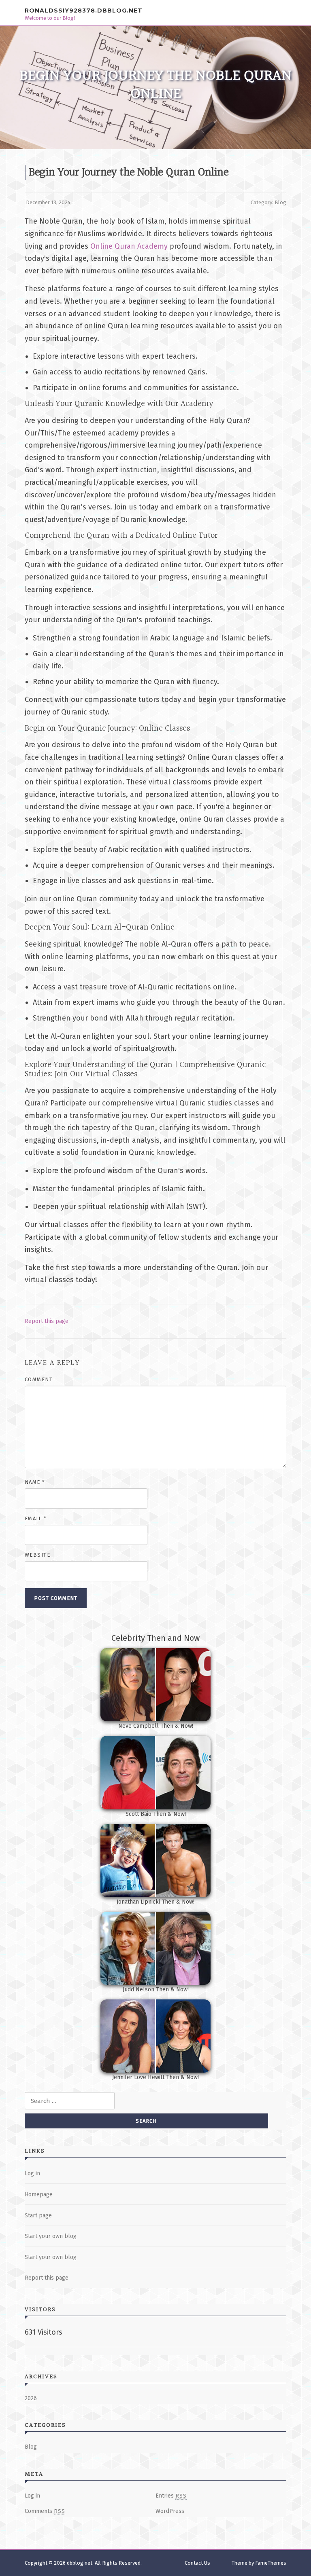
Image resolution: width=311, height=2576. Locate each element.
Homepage (39, 2195)
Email (36, 1518)
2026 (31, 2398)
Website (38, 1555)
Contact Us (197, 2563)
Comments (45, 2511)
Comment (39, 1379)
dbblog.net (80, 2563)
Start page (38, 2216)
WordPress (170, 2511)
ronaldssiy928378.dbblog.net (84, 10)
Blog (280, 202)
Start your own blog (51, 2236)
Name (35, 1482)
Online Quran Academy (129, 246)
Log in (32, 2173)
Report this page (47, 1321)
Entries (171, 2496)
